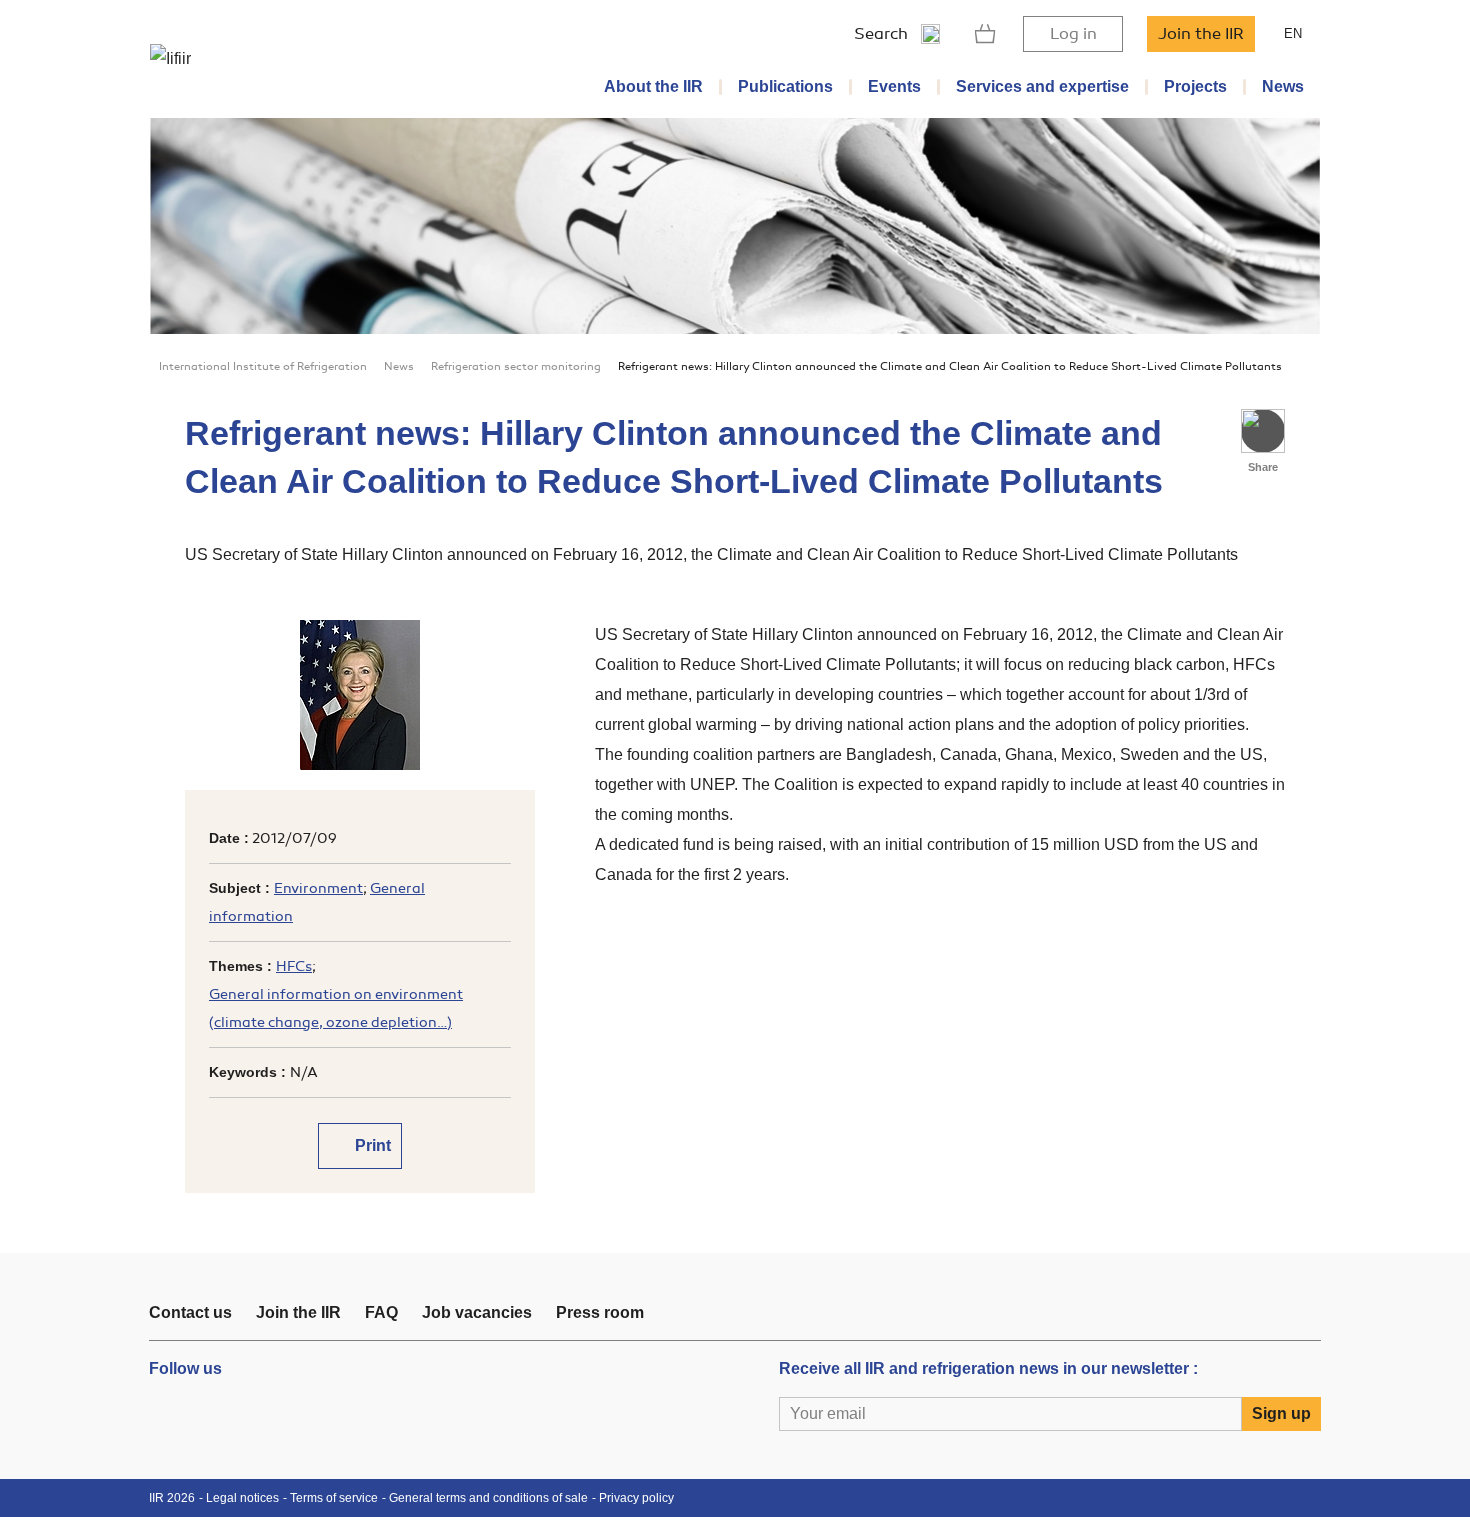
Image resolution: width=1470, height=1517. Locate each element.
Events (894, 86)
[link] (985, 34)
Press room (600, 1312)
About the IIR (653, 86)
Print (371, 1145)
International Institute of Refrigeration (263, 366)
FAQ (381, 1312)
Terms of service (334, 1498)
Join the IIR (1201, 34)
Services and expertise (1042, 86)
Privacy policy (636, 1498)
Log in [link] (1073, 34)
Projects (1195, 86)
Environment (318, 888)
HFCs (294, 966)
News (1283, 86)
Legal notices (242, 1498)
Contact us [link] (190, 1312)
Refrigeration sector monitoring (516, 366)
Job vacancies (477, 1312)
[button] (1263, 431)
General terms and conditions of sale (488, 1498)
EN (1293, 33)
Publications (785, 86)
